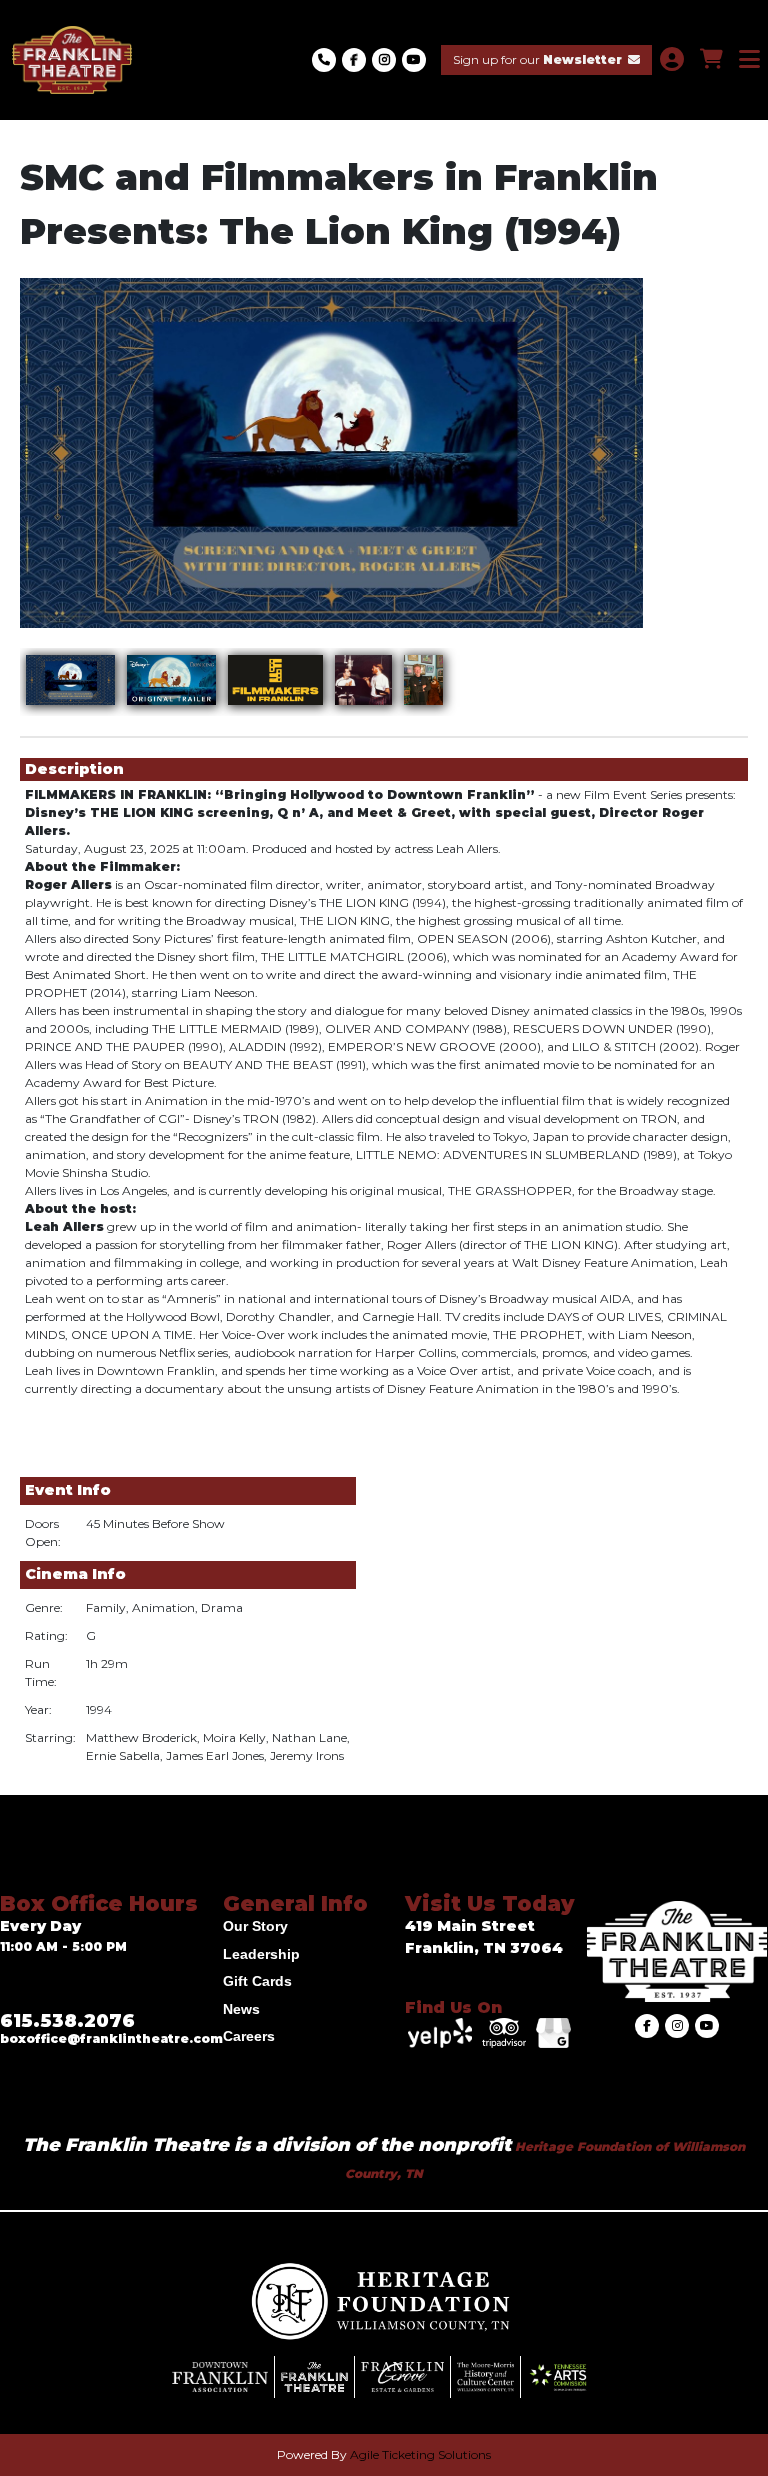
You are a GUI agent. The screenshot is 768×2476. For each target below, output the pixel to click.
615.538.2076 (67, 2021)
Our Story (255, 1926)
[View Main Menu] (749, 60)
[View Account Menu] (672, 60)
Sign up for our (537, 59)
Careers (249, 2036)
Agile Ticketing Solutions (420, 2454)
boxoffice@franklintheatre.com (111, 2038)
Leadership (261, 1954)
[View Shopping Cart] (711, 60)
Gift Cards (257, 1981)
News (241, 2009)
